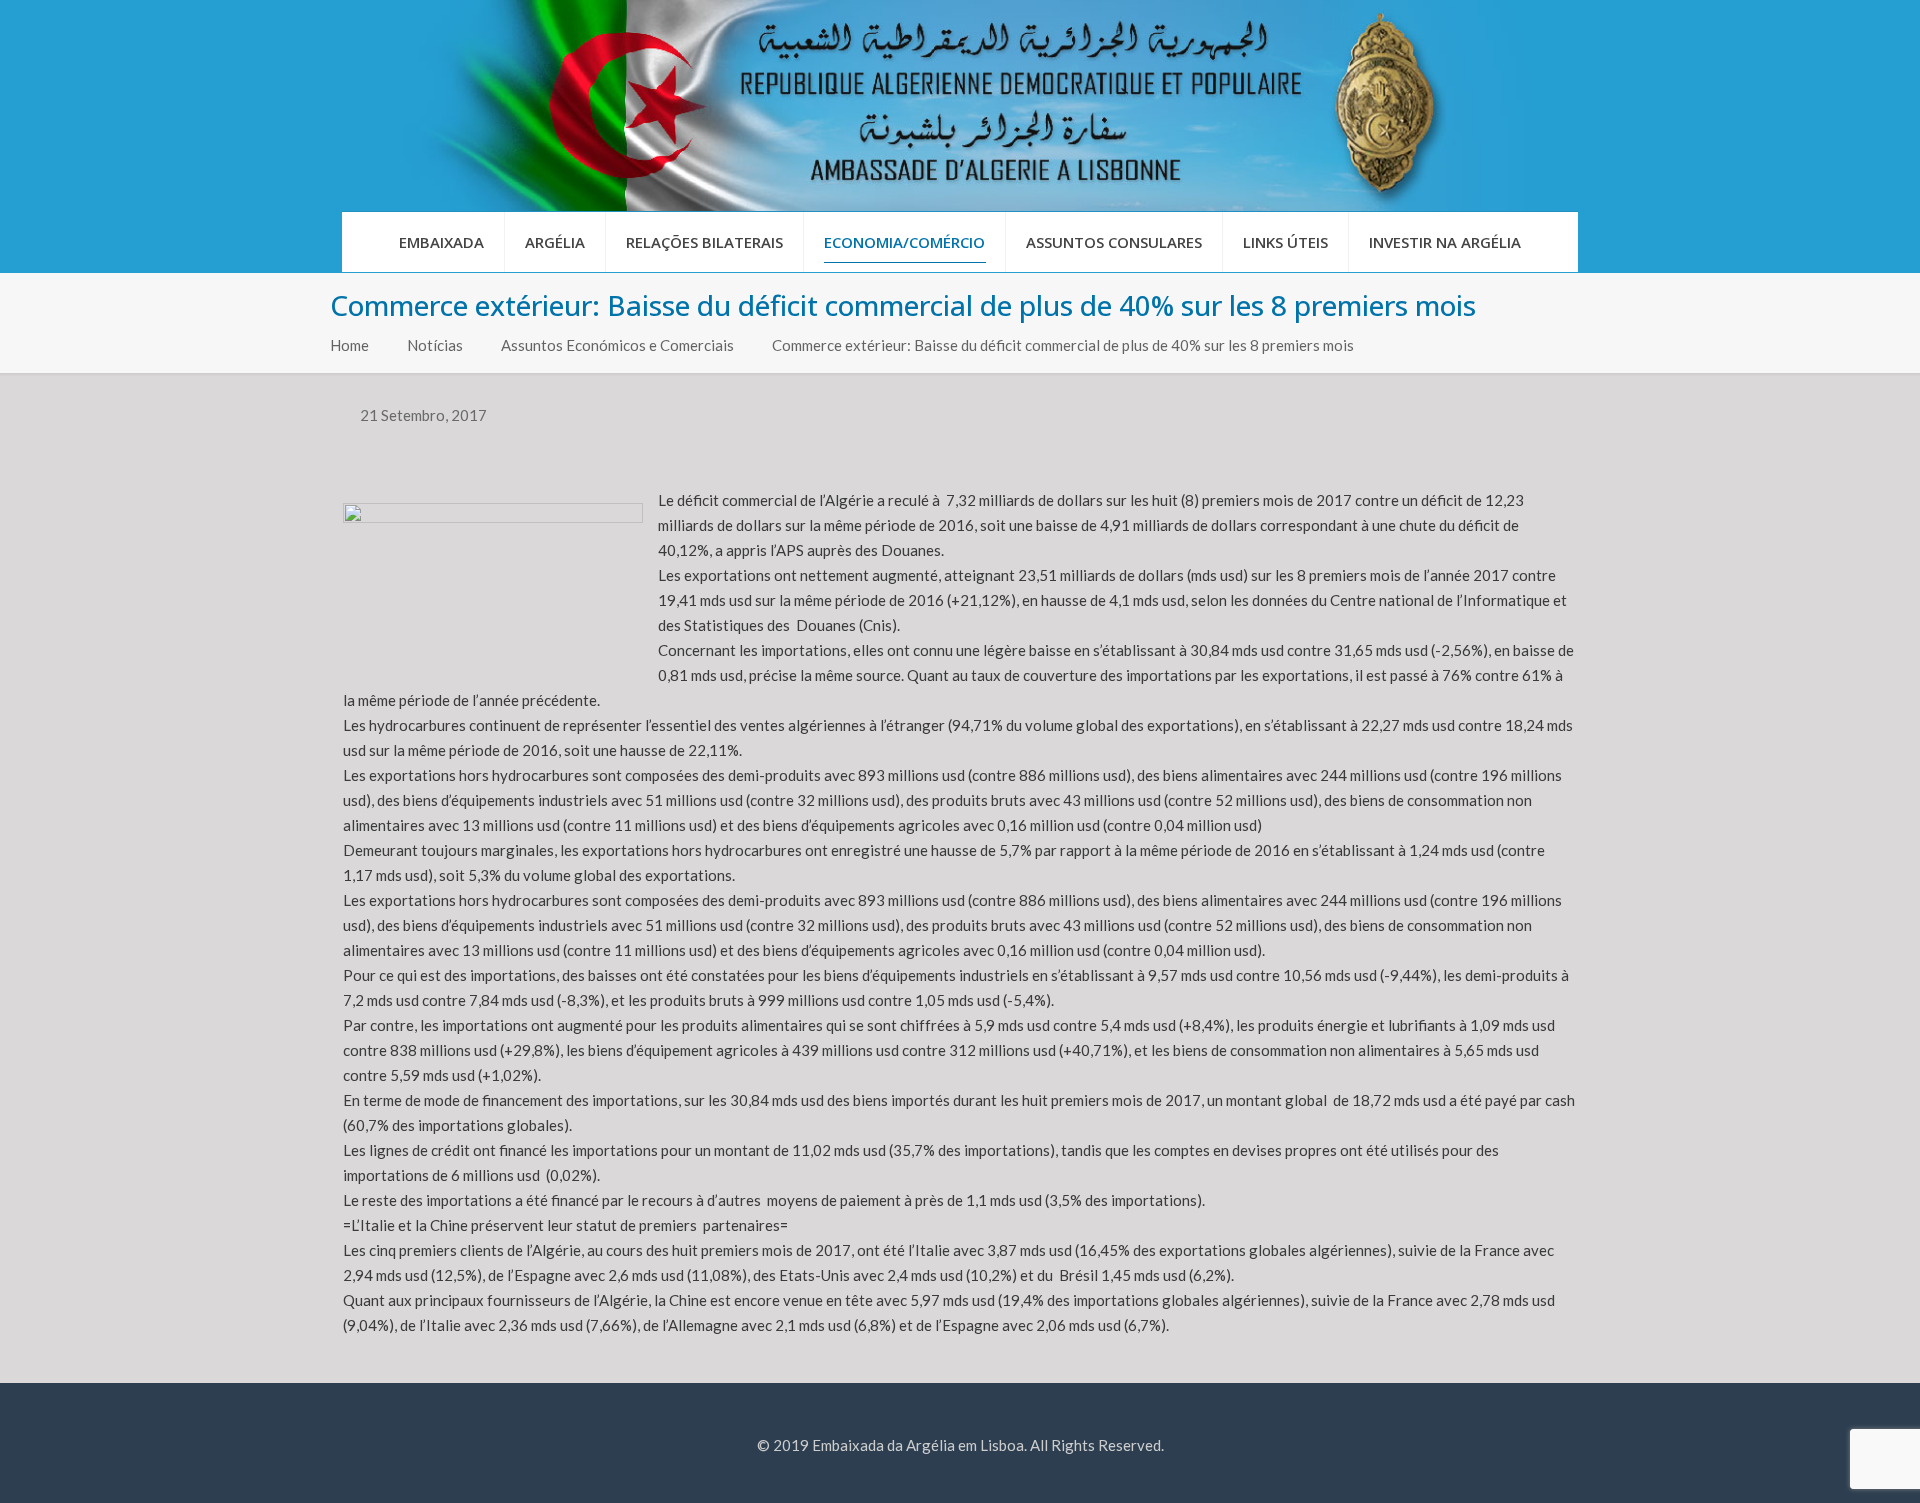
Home (349, 345)
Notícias (435, 345)
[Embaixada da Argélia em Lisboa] (960, 105)
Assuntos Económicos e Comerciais (617, 345)
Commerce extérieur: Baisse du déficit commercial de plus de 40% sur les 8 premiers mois (1063, 345)
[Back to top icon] (1824, 1462)
